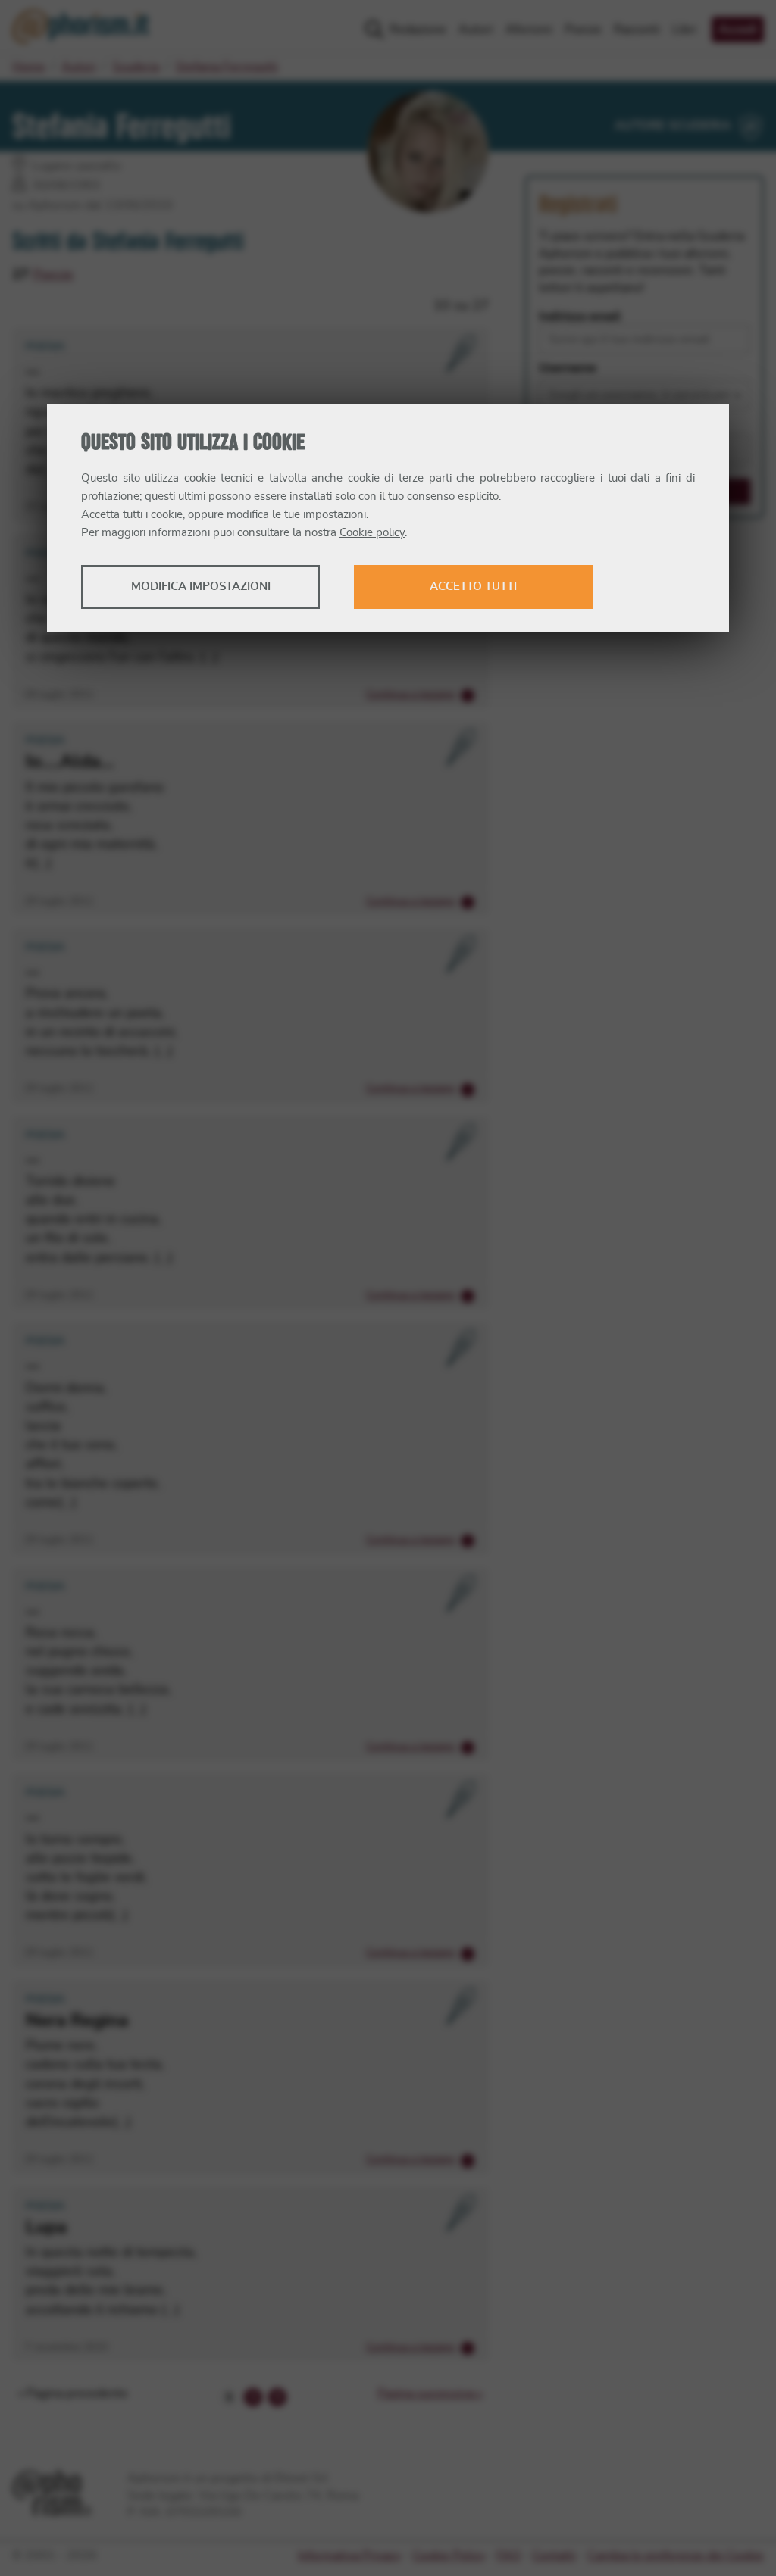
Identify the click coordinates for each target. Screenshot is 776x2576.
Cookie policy (372, 533)
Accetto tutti (473, 587)
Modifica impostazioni (201, 587)
